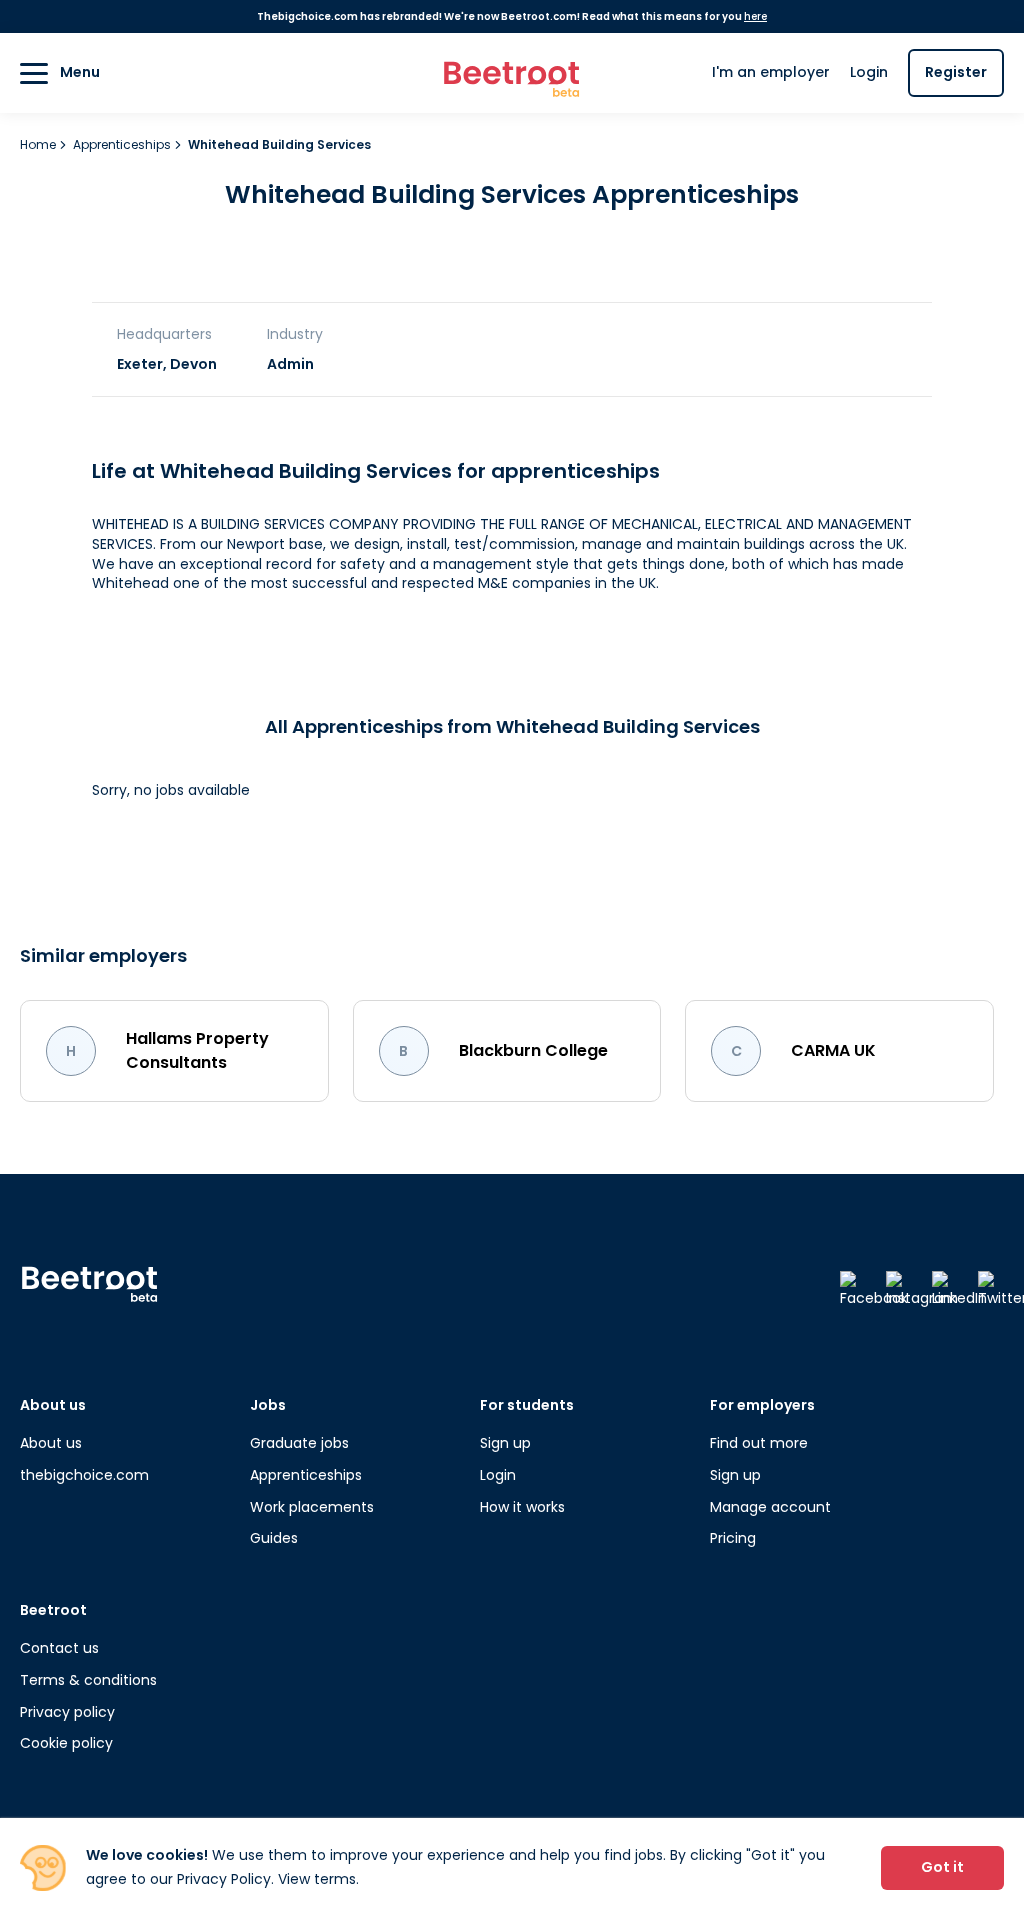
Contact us (59, 1648)
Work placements (312, 1507)
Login (869, 72)
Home (39, 144)
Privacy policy (67, 1712)
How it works (522, 1507)
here (755, 16)
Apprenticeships (123, 144)
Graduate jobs (299, 1443)
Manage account (770, 1507)
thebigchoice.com (84, 1475)
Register (956, 72)
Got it (942, 1867)
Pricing (733, 1538)
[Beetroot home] (512, 73)
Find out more (759, 1443)
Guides (274, 1538)
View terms (317, 1879)
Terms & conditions (88, 1680)
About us (51, 1443)
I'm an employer (771, 72)
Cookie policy (66, 1743)
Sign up (505, 1443)
